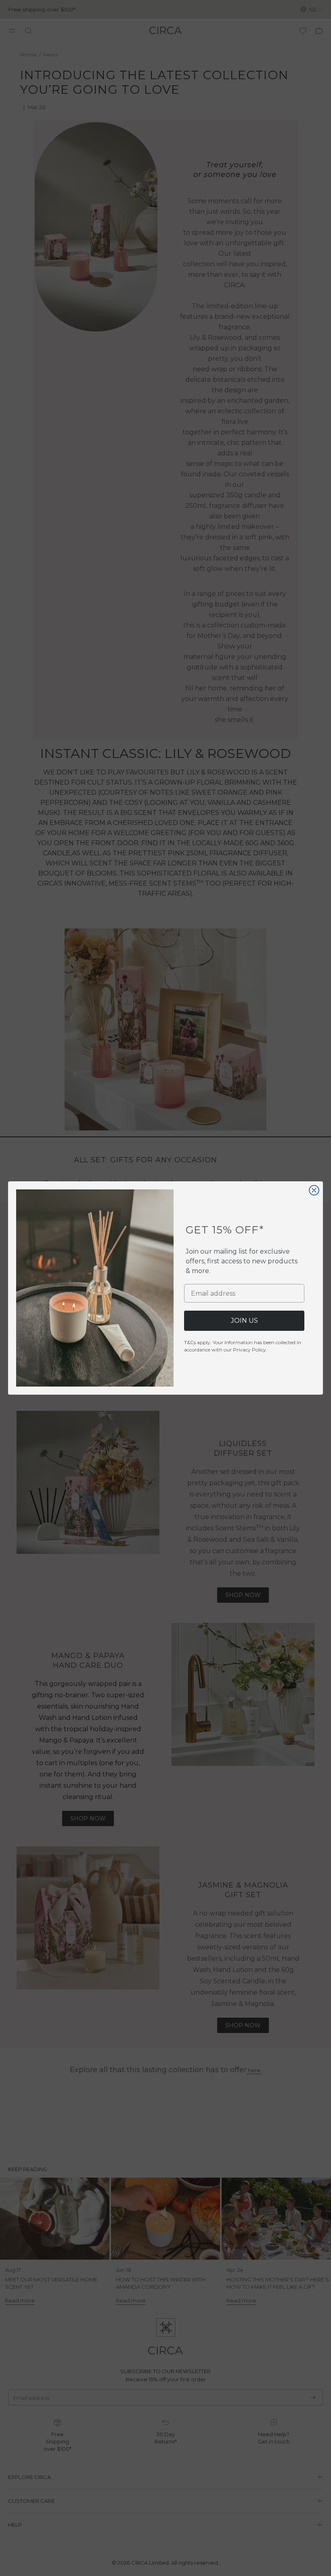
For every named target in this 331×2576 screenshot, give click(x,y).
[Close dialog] (314, 1190)
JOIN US (244, 1321)
